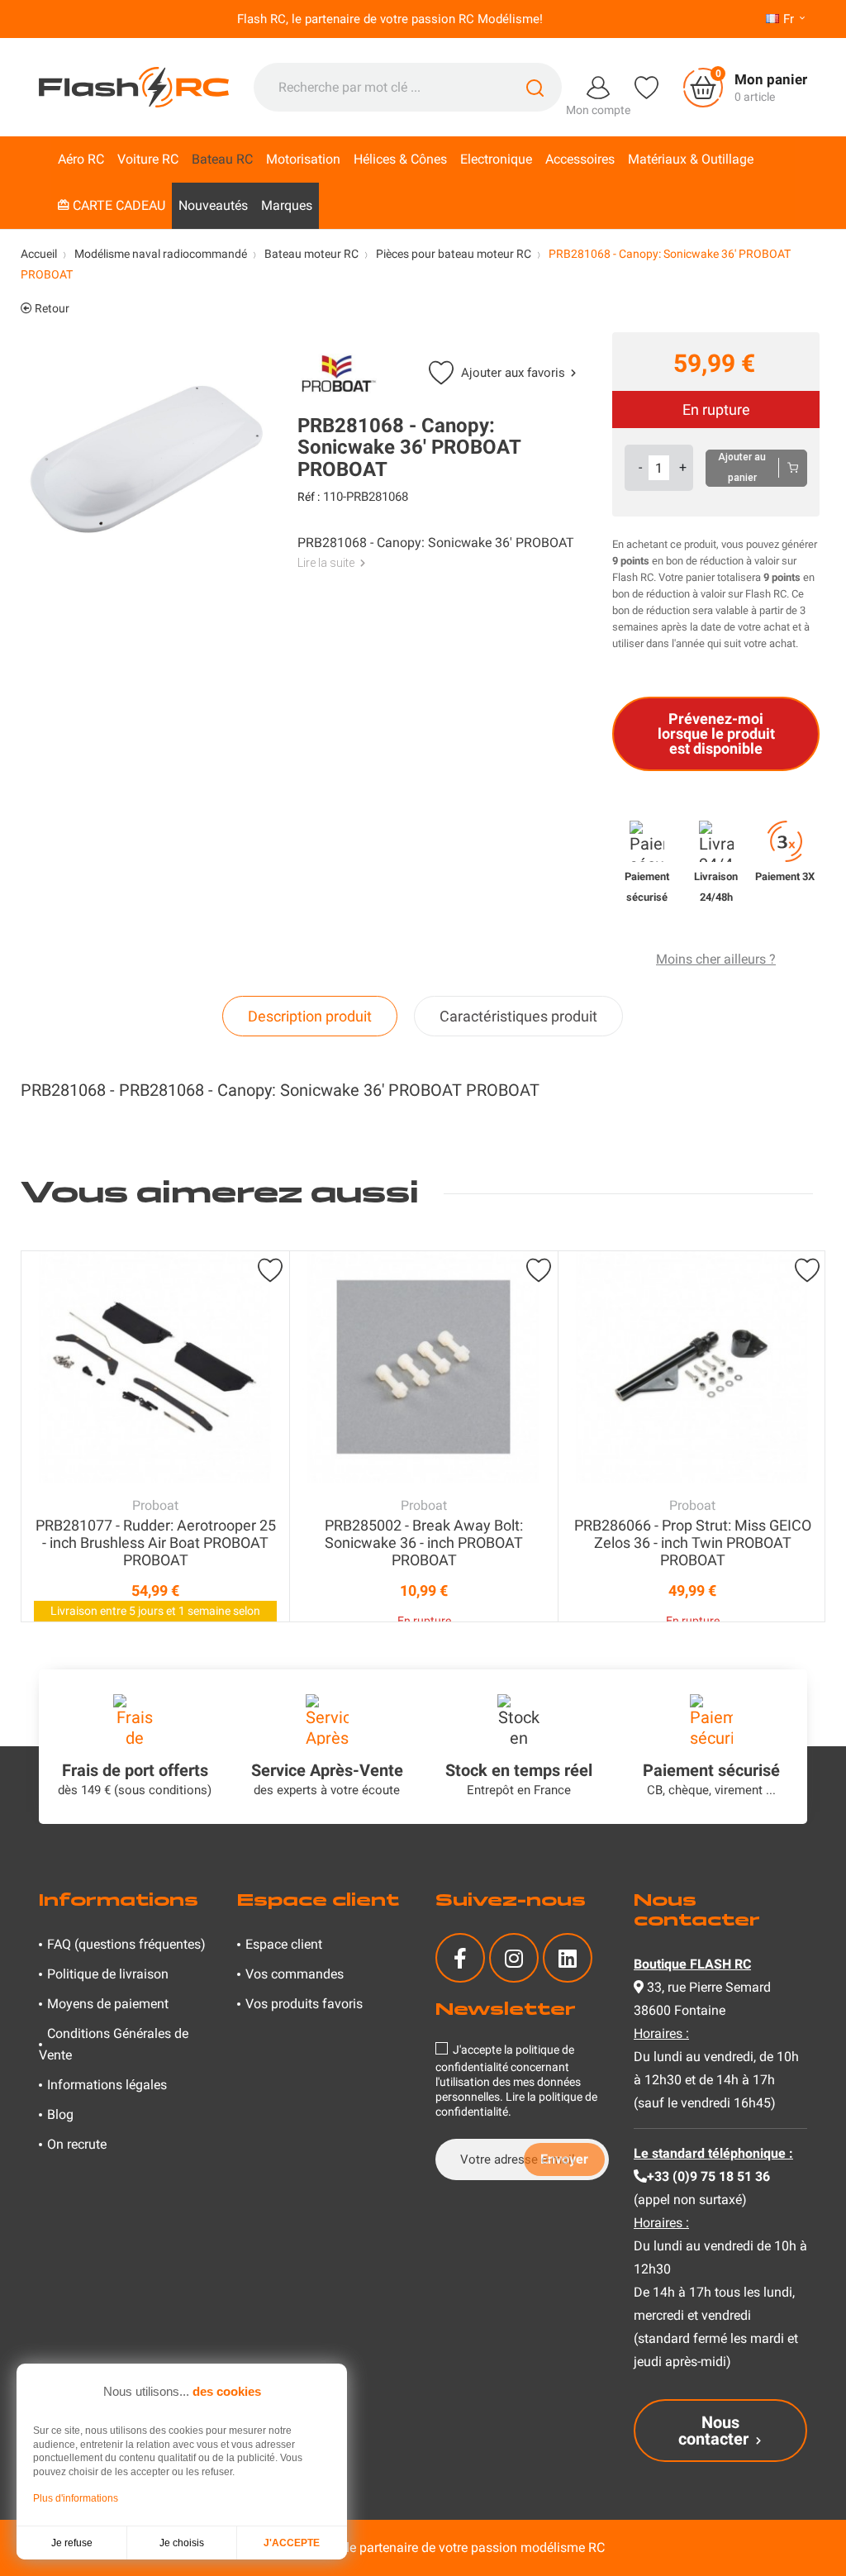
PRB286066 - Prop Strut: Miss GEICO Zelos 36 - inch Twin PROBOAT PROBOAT (693, 1543)
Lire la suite (326, 563)
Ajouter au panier (742, 467)
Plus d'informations (76, 2498)
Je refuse (72, 2543)
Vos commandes (295, 1974)
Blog (60, 2114)
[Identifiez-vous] (598, 86)
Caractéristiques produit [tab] (518, 1016)
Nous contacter (713, 2431)
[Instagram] (514, 1958)
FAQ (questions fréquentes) (126, 1944)
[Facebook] (460, 1958)
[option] (155, 1436)
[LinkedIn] (568, 1958)
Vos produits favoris (304, 2004)
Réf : (309, 497)
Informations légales (107, 2085)
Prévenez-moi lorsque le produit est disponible (716, 733)
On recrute (77, 2144)
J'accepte (292, 2543)
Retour (51, 308)
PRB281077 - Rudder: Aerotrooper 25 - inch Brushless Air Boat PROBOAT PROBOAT (156, 1543)
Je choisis (182, 2543)
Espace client (284, 1944)
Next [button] (809, 1436)
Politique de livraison (108, 1974)
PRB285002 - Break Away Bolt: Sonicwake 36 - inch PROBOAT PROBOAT (424, 1543)
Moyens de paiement (108, 2004)
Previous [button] (37, 1436)
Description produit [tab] (310, 1016)
